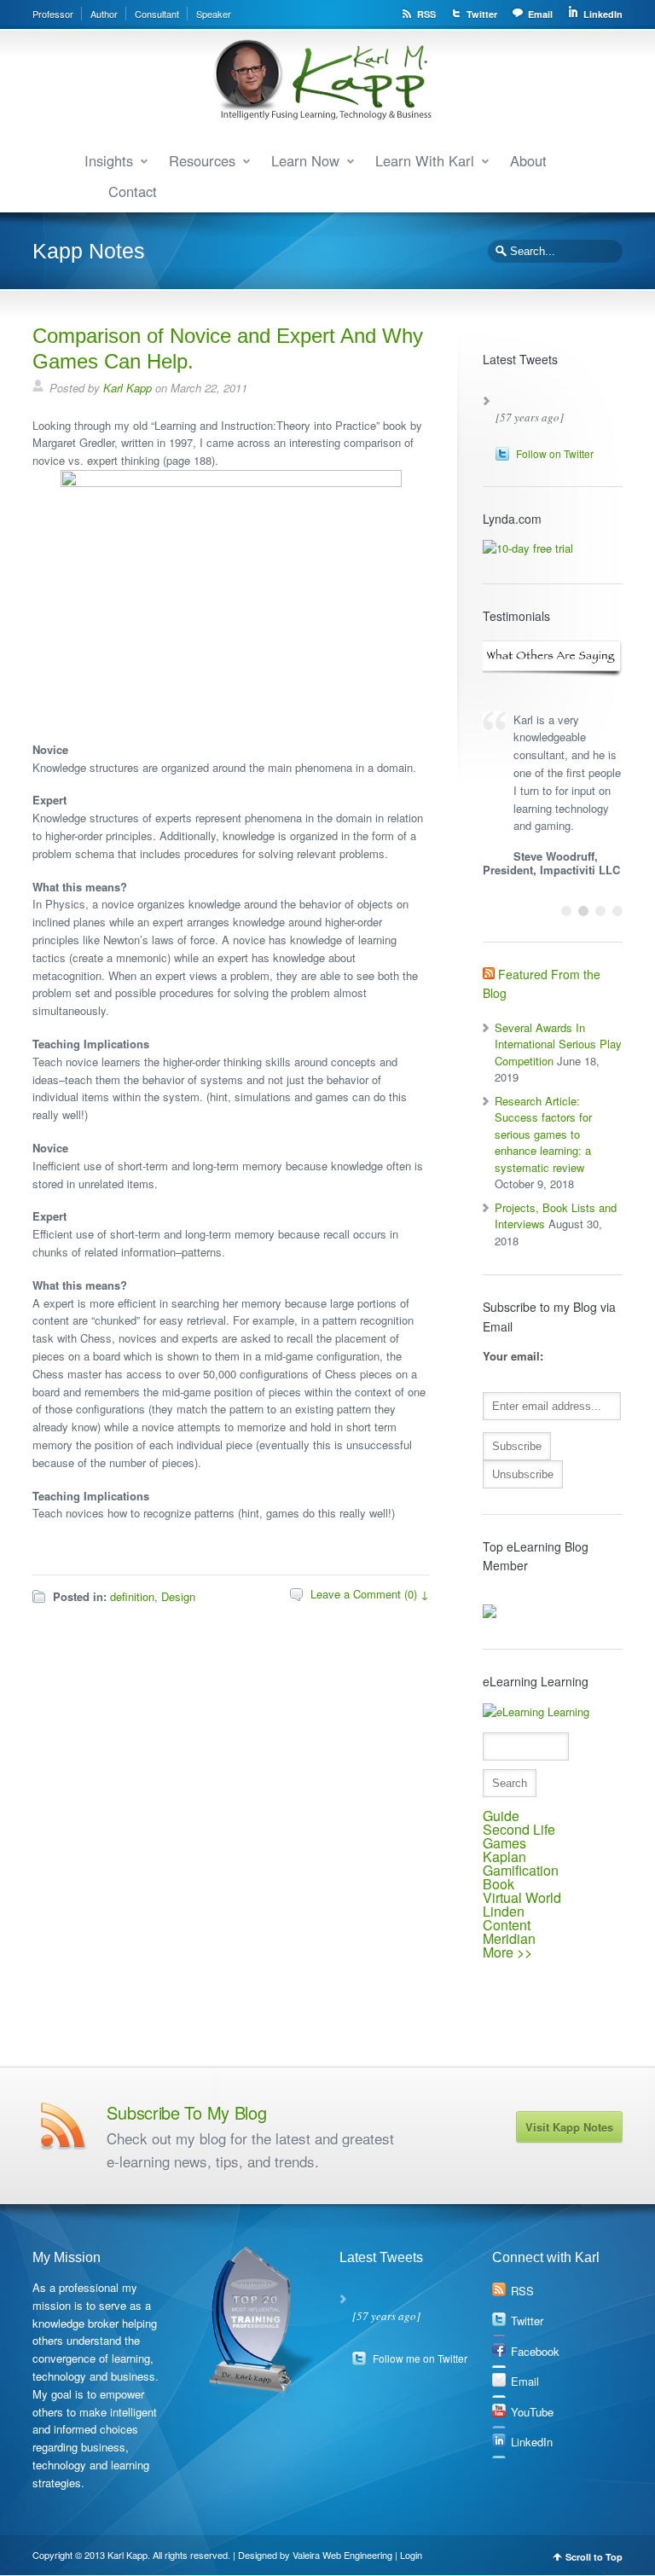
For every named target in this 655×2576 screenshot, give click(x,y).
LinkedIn (603, 14)
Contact (133, 191)
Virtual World (522, 1897)
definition (132, 1596)
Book (498, 1884)
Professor (53, 14)
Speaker (214, 14)
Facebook (535, 2351)
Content (507, 1925)
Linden (504, 1911)
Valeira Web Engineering (342, 2555)
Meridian (509, 1938)
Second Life (519, 1829)
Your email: (513, 1356)
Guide (501, 1816)
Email (540, 14)
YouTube (532, 2412)
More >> (507, 1952)
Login (411, 2555)
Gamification (521, 1870)
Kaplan (504, 1857)
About (528, 160)
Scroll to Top (594, 2557)
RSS (426, 14)
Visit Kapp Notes (569, 2127)
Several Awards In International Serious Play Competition (558, 1044)
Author (104, 14)
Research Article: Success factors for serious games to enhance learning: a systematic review (543, 1134)
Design (178, 1596)
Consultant (157, 14)
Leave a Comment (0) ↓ (370, 1594)
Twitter (482, 14)
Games (504, 1843)
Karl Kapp (128, 388)
